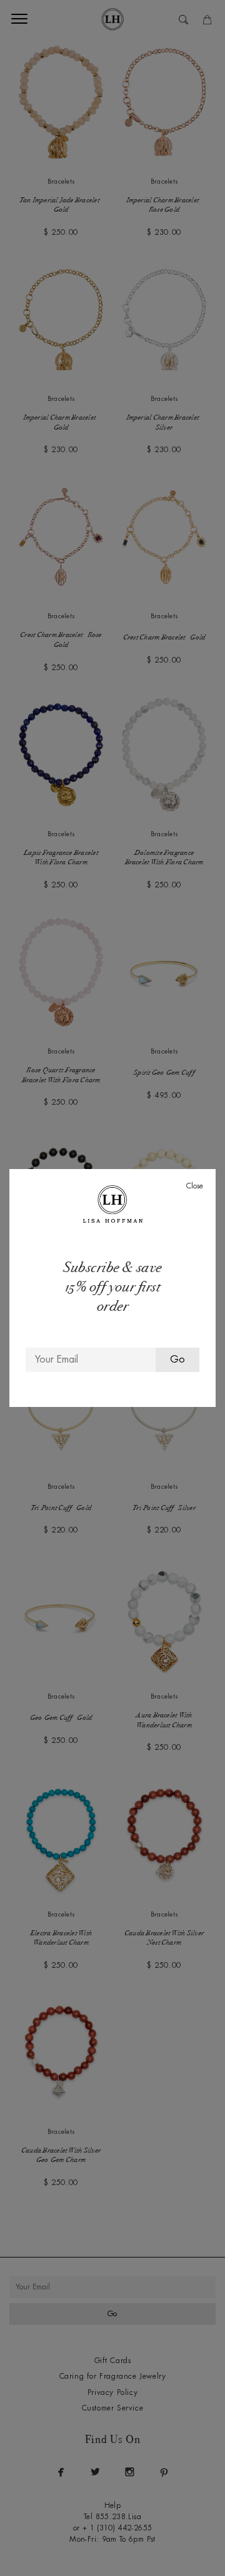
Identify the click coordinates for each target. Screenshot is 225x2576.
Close (195, 1186)
